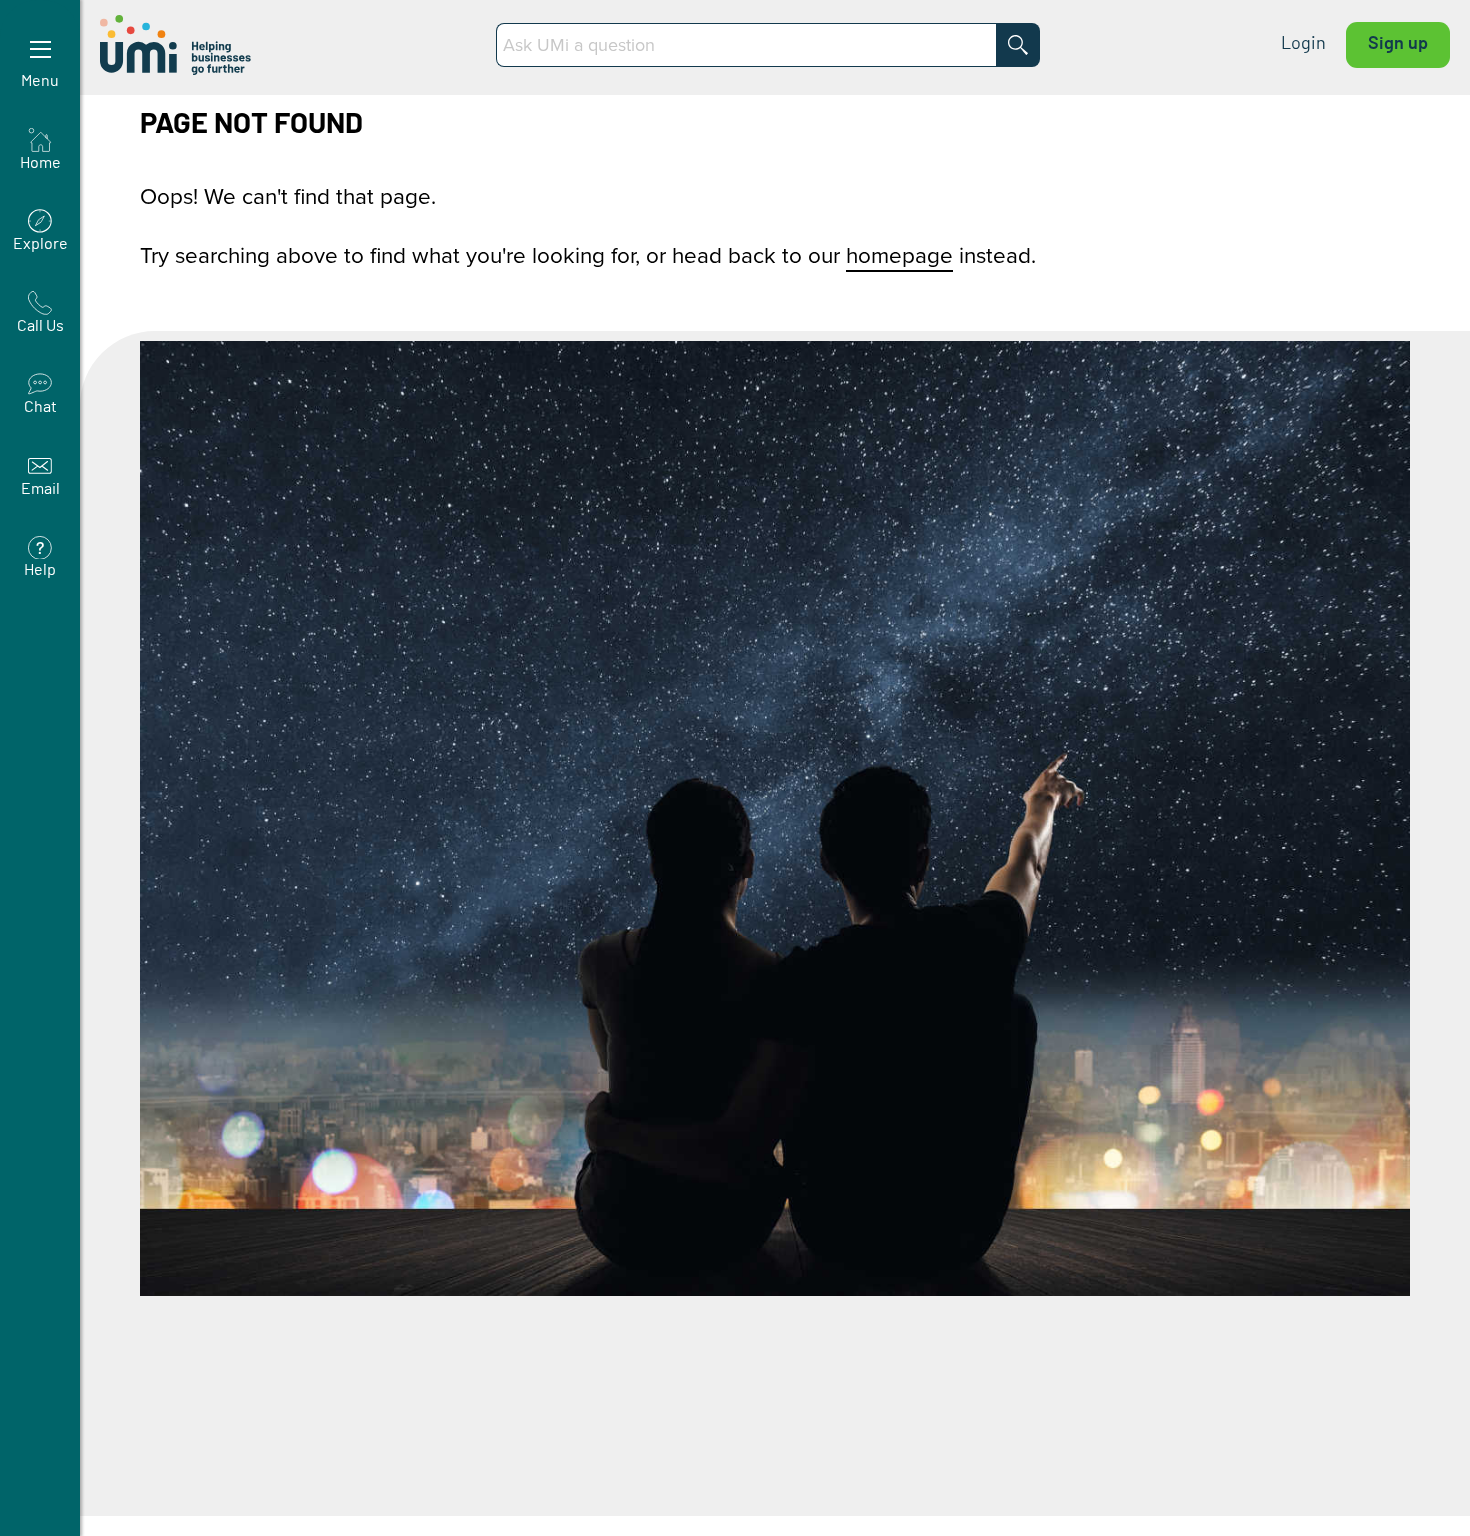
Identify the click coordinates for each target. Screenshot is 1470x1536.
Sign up (1398, 44)
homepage (899, 254)
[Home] (177, 45)
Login (1303, 44)
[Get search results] (1018, 45)
